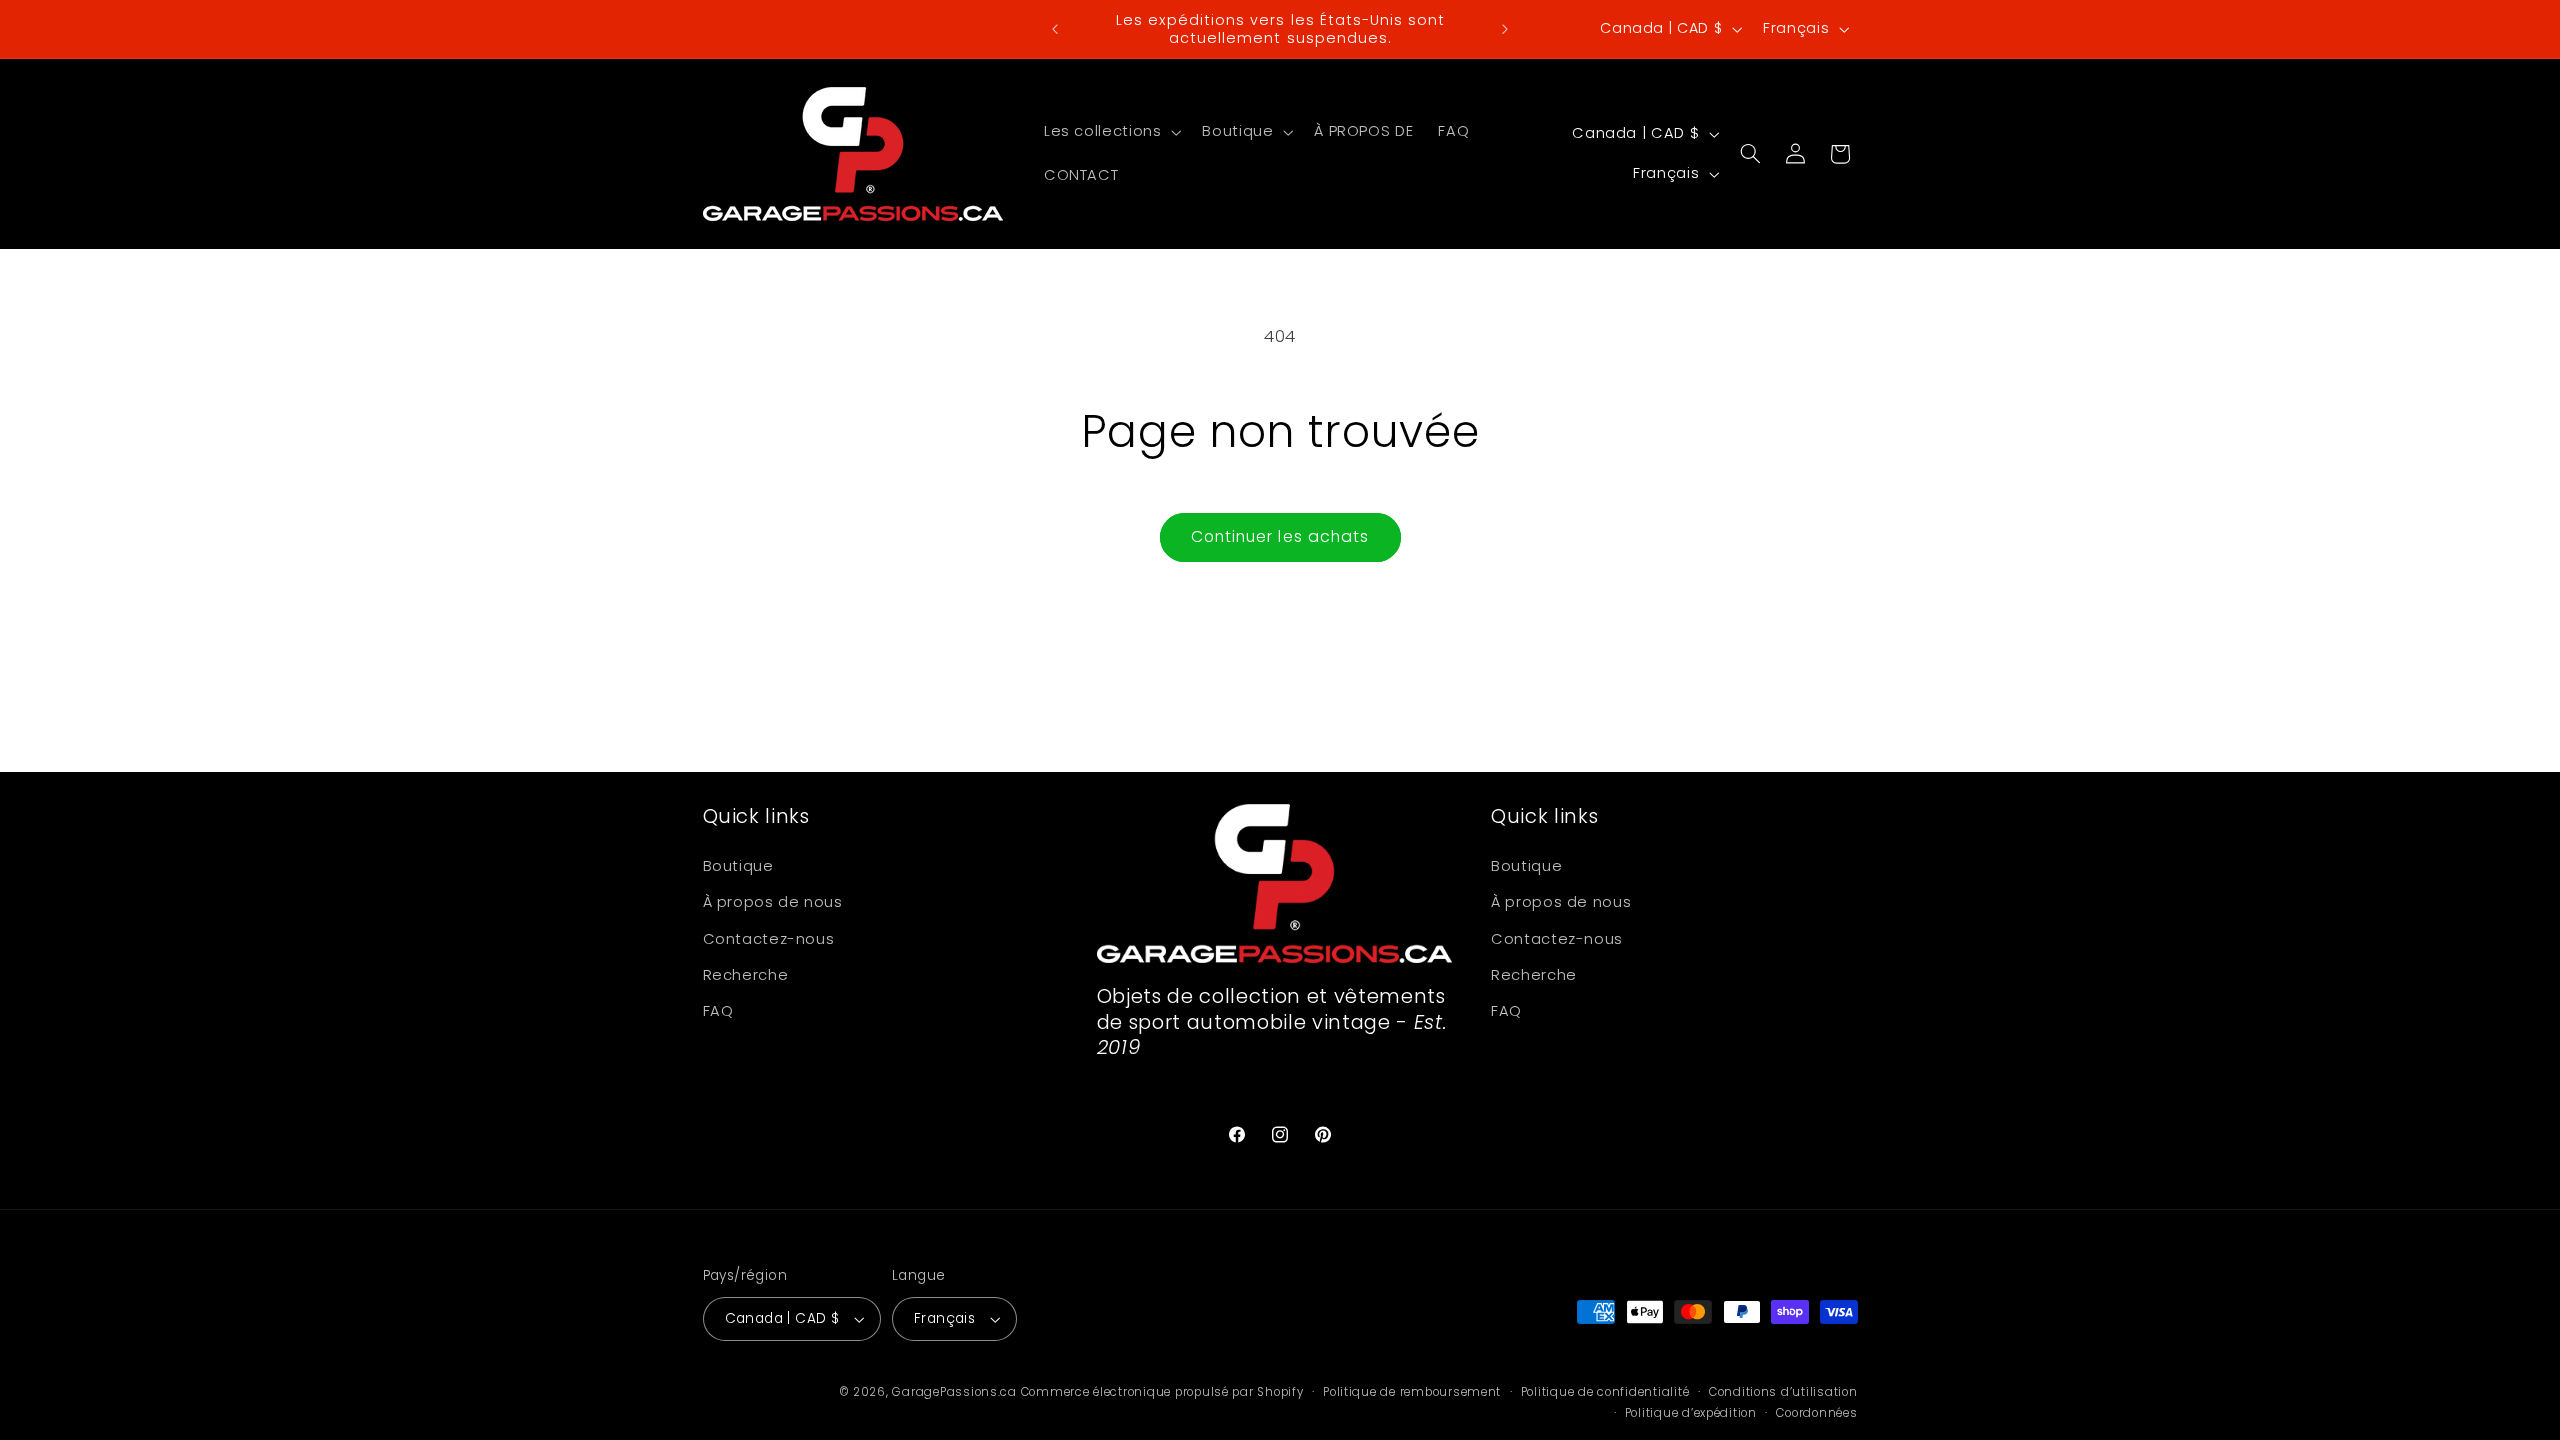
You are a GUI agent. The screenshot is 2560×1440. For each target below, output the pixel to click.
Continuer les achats (1280, 536)
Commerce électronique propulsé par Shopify (1162, 1392)
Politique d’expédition (1691, 1413)
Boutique (738, 866)
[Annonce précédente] (1055, 29)
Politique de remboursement (1412, 1392)
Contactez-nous (769, 939)
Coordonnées (1816, 1413)
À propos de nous (773, 902)
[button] (1110, 132)
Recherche (746, 975)
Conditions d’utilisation (1783, 1392)
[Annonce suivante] (1505, 29)
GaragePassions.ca (954, 1392)
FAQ (718, 1011)
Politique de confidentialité (1605, 1392)
